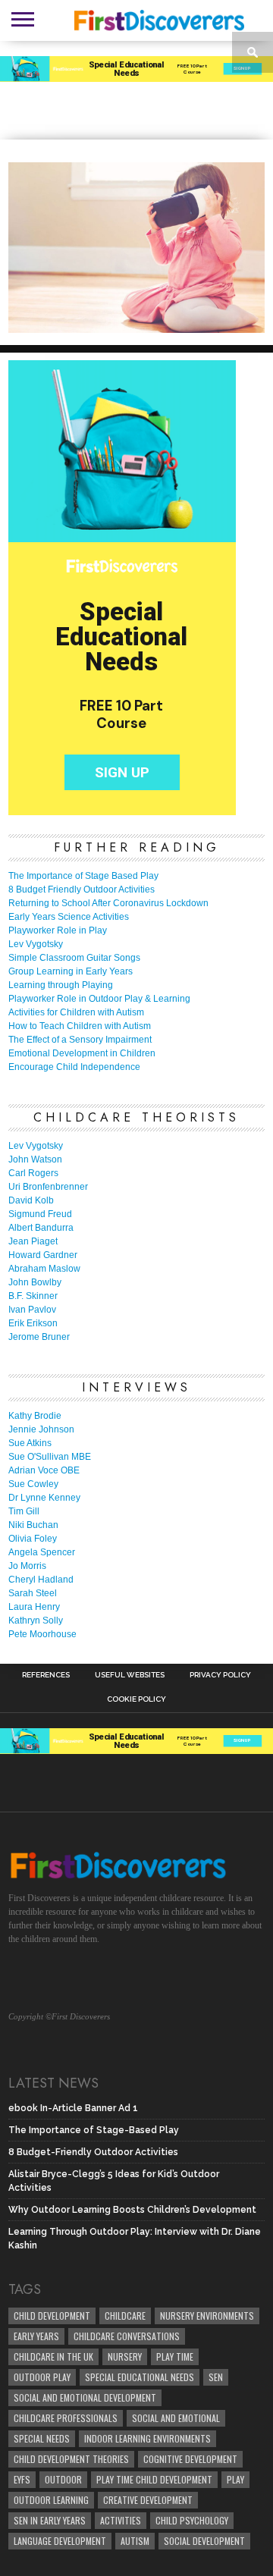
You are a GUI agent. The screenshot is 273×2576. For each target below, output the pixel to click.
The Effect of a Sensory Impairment (80, 1040)
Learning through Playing (61, 985)
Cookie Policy (136, 1699)
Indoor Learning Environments (147, 2438)
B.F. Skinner (33, 1296)
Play (235, 2479)
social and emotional (176, 2418)
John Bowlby (35, 1282)
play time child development (154, 2479)
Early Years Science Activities (69, 917)
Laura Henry (34, 1607)
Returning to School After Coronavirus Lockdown (108, 903)
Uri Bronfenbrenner (48, 1187)
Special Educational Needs (140, 2377)
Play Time (175, 2356)
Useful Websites (130, 1675)
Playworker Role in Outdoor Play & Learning (99, 999)
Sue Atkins (30, 1443)
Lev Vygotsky (36, 944)
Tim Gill (24, 1511)
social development (204, 2541)
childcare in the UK (53, 2356)
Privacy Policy (220, 1675)
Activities (121, 2520)
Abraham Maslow (44, 1269)
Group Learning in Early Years (71, 971)
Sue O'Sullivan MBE (50, 1457)
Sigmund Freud (40, 1214)
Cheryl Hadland (41, 1580)
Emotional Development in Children (82, 1053)
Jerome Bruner (39, 1337)
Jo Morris (27, 1566)
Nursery (125, 2356)
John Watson (35, 1159)
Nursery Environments (207, 2316)
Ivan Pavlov (32, 1310)
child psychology (192, 2520)
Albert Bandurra (41, 1228)
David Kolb (31, 1200)
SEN (216, 2377)
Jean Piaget (33, 1241)
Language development (60, 2541)
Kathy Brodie (35, 1416)
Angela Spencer (42, 1552)
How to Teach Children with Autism (80, 1026)
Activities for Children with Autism (76, 1012)
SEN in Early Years (50, 2520)
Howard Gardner (43, 1255)
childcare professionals (66, 2418)
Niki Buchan (33, 1525)
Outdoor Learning (51, 2500)
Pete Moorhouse (42, 1634)
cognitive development (190, 2459)
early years (36, 2336)
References (46, 1675)
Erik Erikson (33, 1323)
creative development (148, 2500)
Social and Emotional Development (85, 2397)
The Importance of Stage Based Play (83, 876)
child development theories (71, 2459)
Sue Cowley (33, 1484)
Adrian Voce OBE (44, 1470)
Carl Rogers (33, 1173)
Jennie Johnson (41, 1429)
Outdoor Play (42, 2377)
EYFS (22, 2479)
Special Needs (42, 2438)
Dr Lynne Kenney (44, 1498)
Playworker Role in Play (58, 930)
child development (52, 2316)
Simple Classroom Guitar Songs (74, 958)
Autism (135, 2541)
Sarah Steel (33, 1593)
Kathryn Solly (36, 1621)
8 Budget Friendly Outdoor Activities (82, 890)
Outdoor (63, 2479)
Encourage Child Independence (74, 1067)
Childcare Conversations (127, 2336)
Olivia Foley (33, 1539)
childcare (125, 2316)
